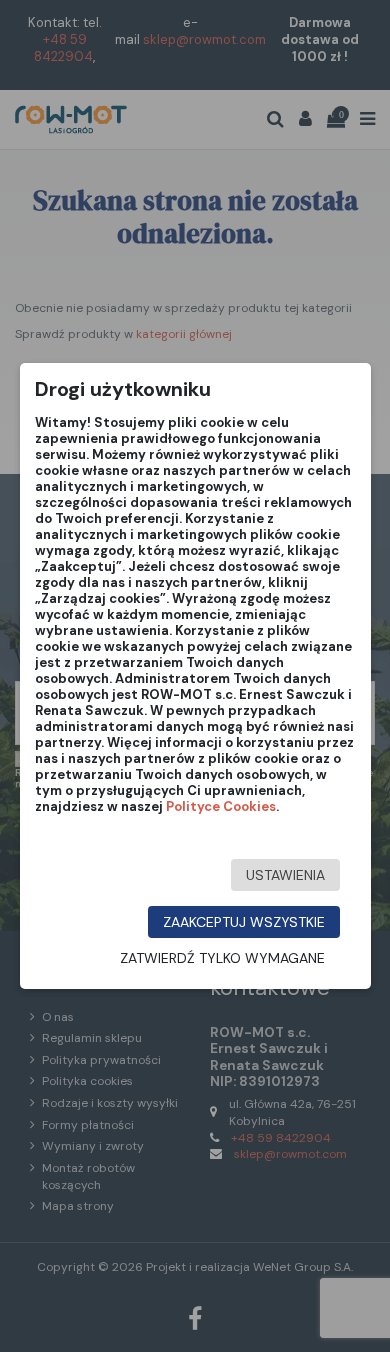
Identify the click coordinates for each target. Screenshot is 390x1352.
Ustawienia (285, 875)
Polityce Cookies (221, 806)
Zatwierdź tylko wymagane (222, 958)
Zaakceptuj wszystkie (244, 922)
